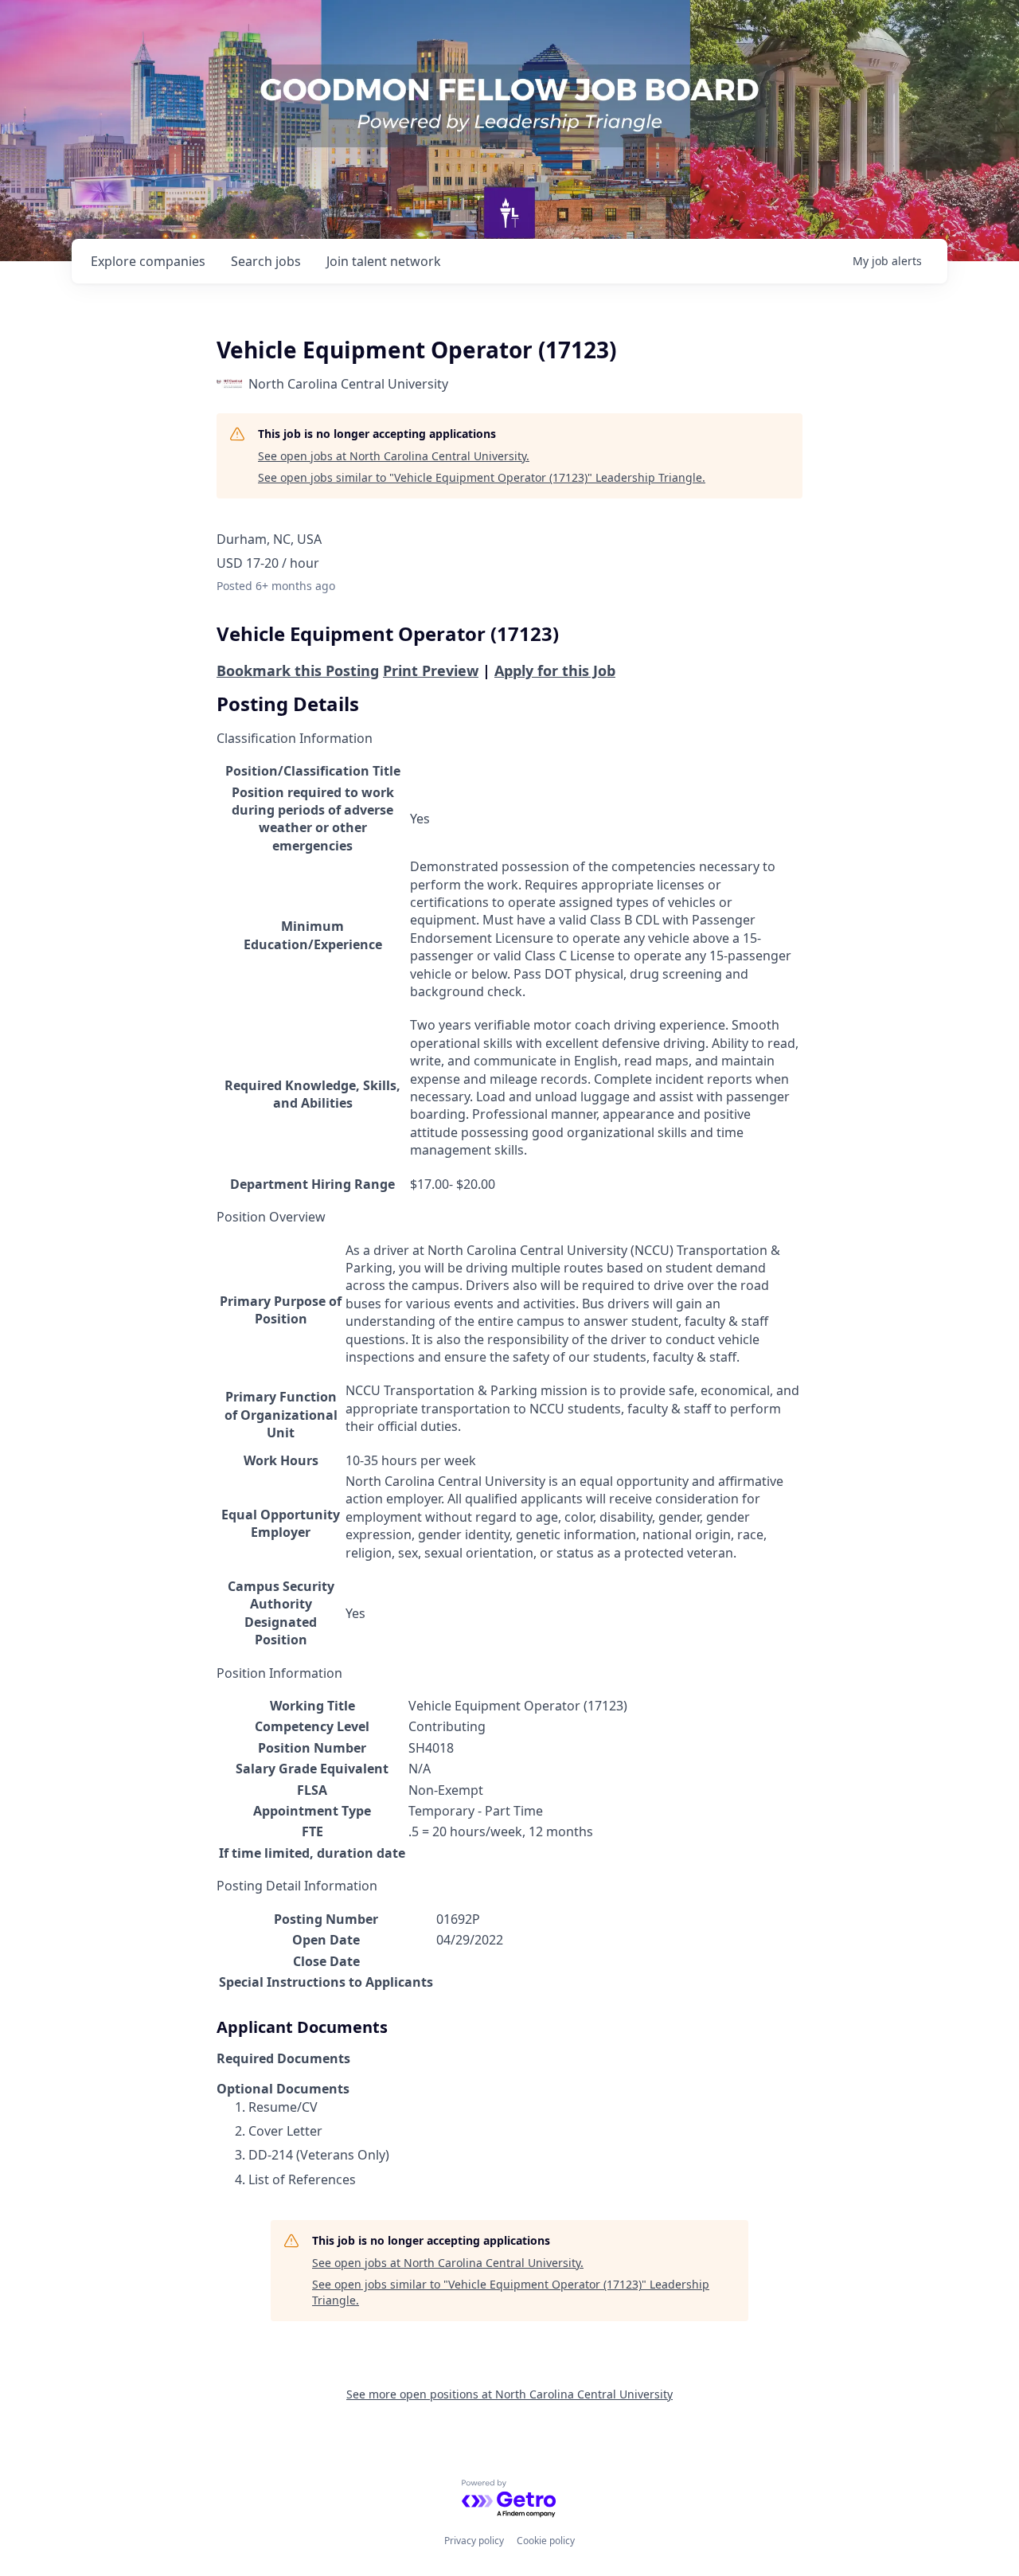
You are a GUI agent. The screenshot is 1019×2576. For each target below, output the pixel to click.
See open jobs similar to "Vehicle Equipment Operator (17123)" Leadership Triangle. (482, 477)
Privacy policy (474, 2541)
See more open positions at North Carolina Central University (509, 2394)
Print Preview (431, 670)
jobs (266, 261)
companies (148, 261)
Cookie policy (546, 2541)
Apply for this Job (555, 670)
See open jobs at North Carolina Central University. (394, 456)
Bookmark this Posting (298, 670)
